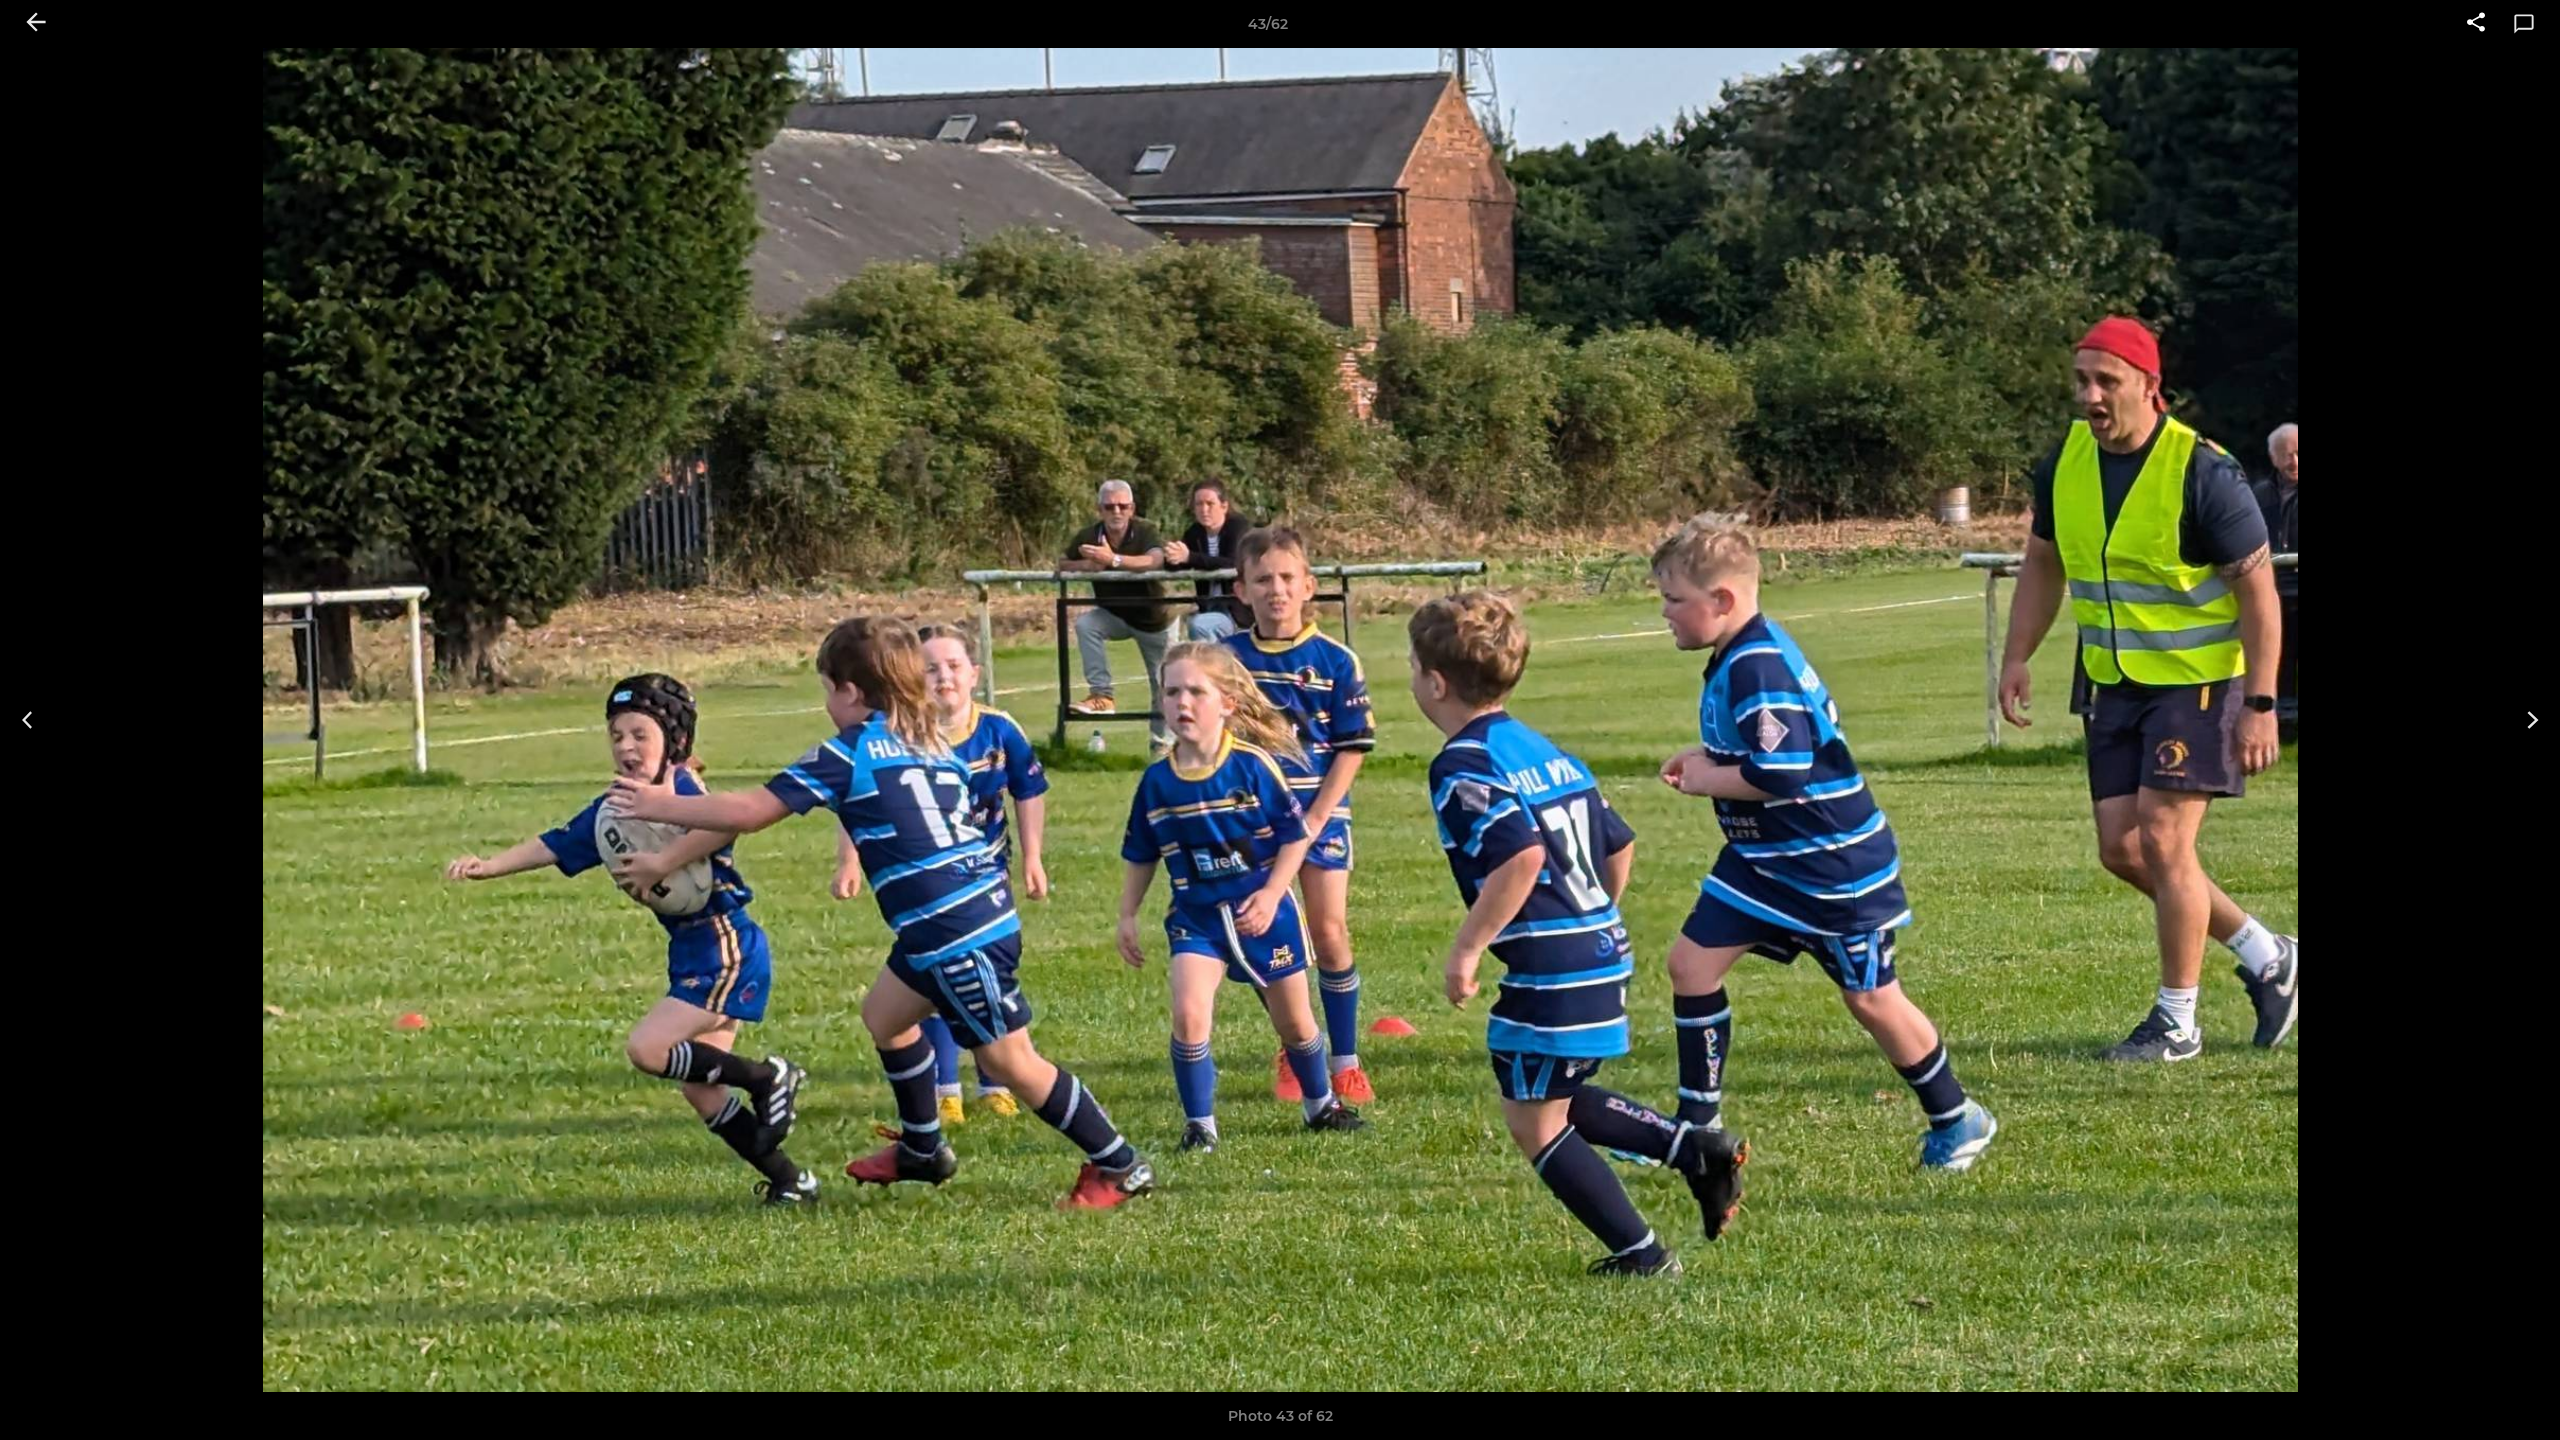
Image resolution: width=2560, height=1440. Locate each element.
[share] (2476, 24)
